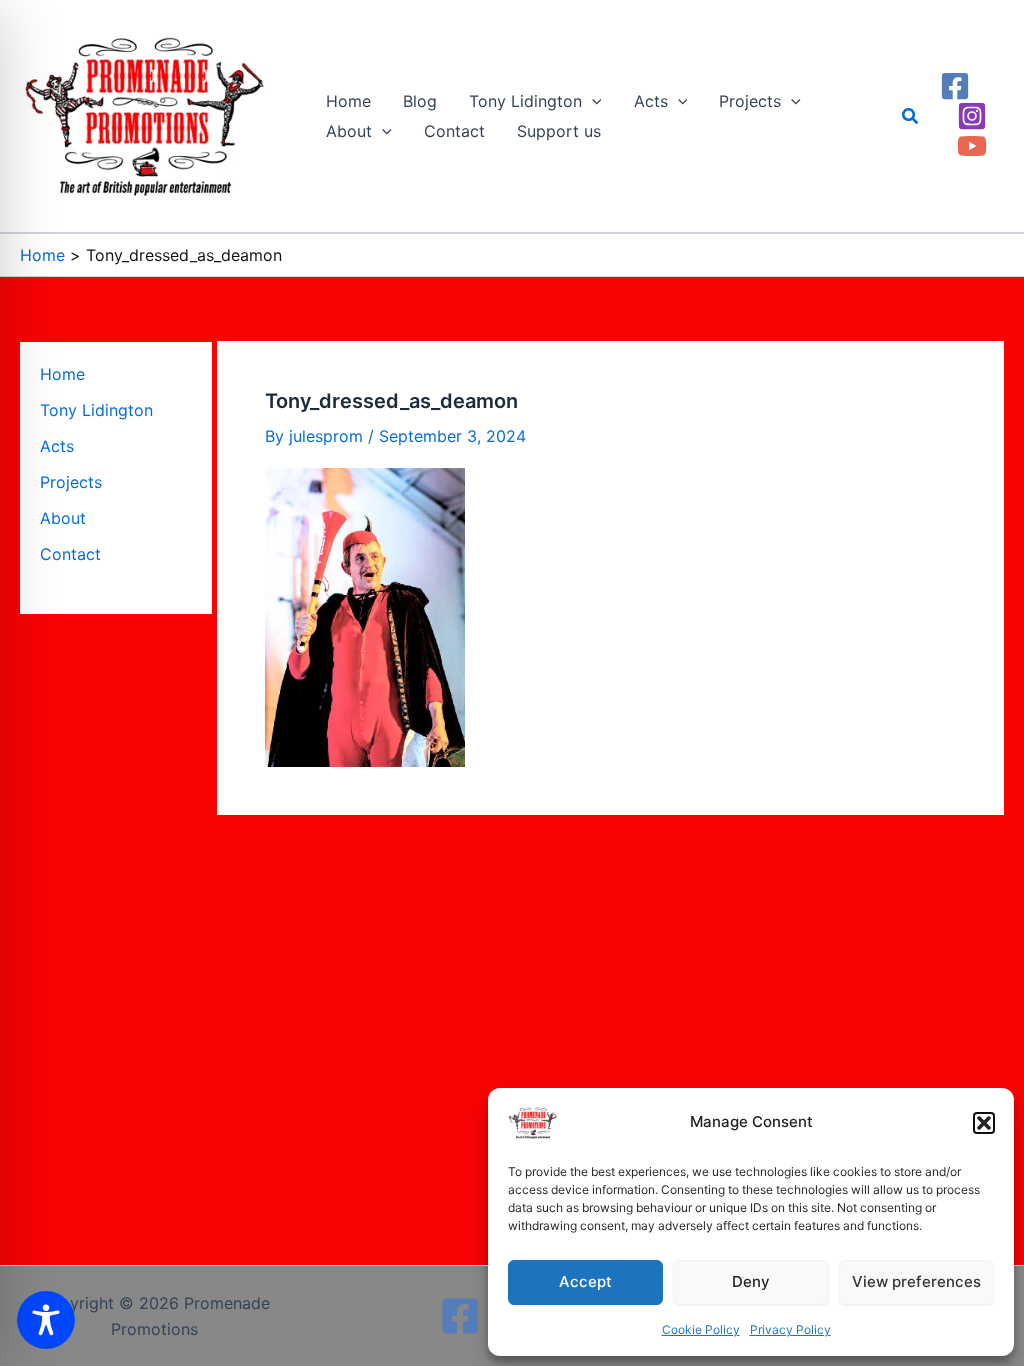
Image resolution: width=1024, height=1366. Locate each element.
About (63, 518)
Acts (57, 446)
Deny (751, 1281)
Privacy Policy (790, 1329)
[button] (984, 1123)
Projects (71, 482)
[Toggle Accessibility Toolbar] (46, 1320)
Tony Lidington (96, 410)
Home (62, 374)
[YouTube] (972, 146)
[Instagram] (972, 116)
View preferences (916, 1281)
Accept (585, 1281)
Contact (70, 554)
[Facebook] (955, 86)
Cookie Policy (701, 1329)
